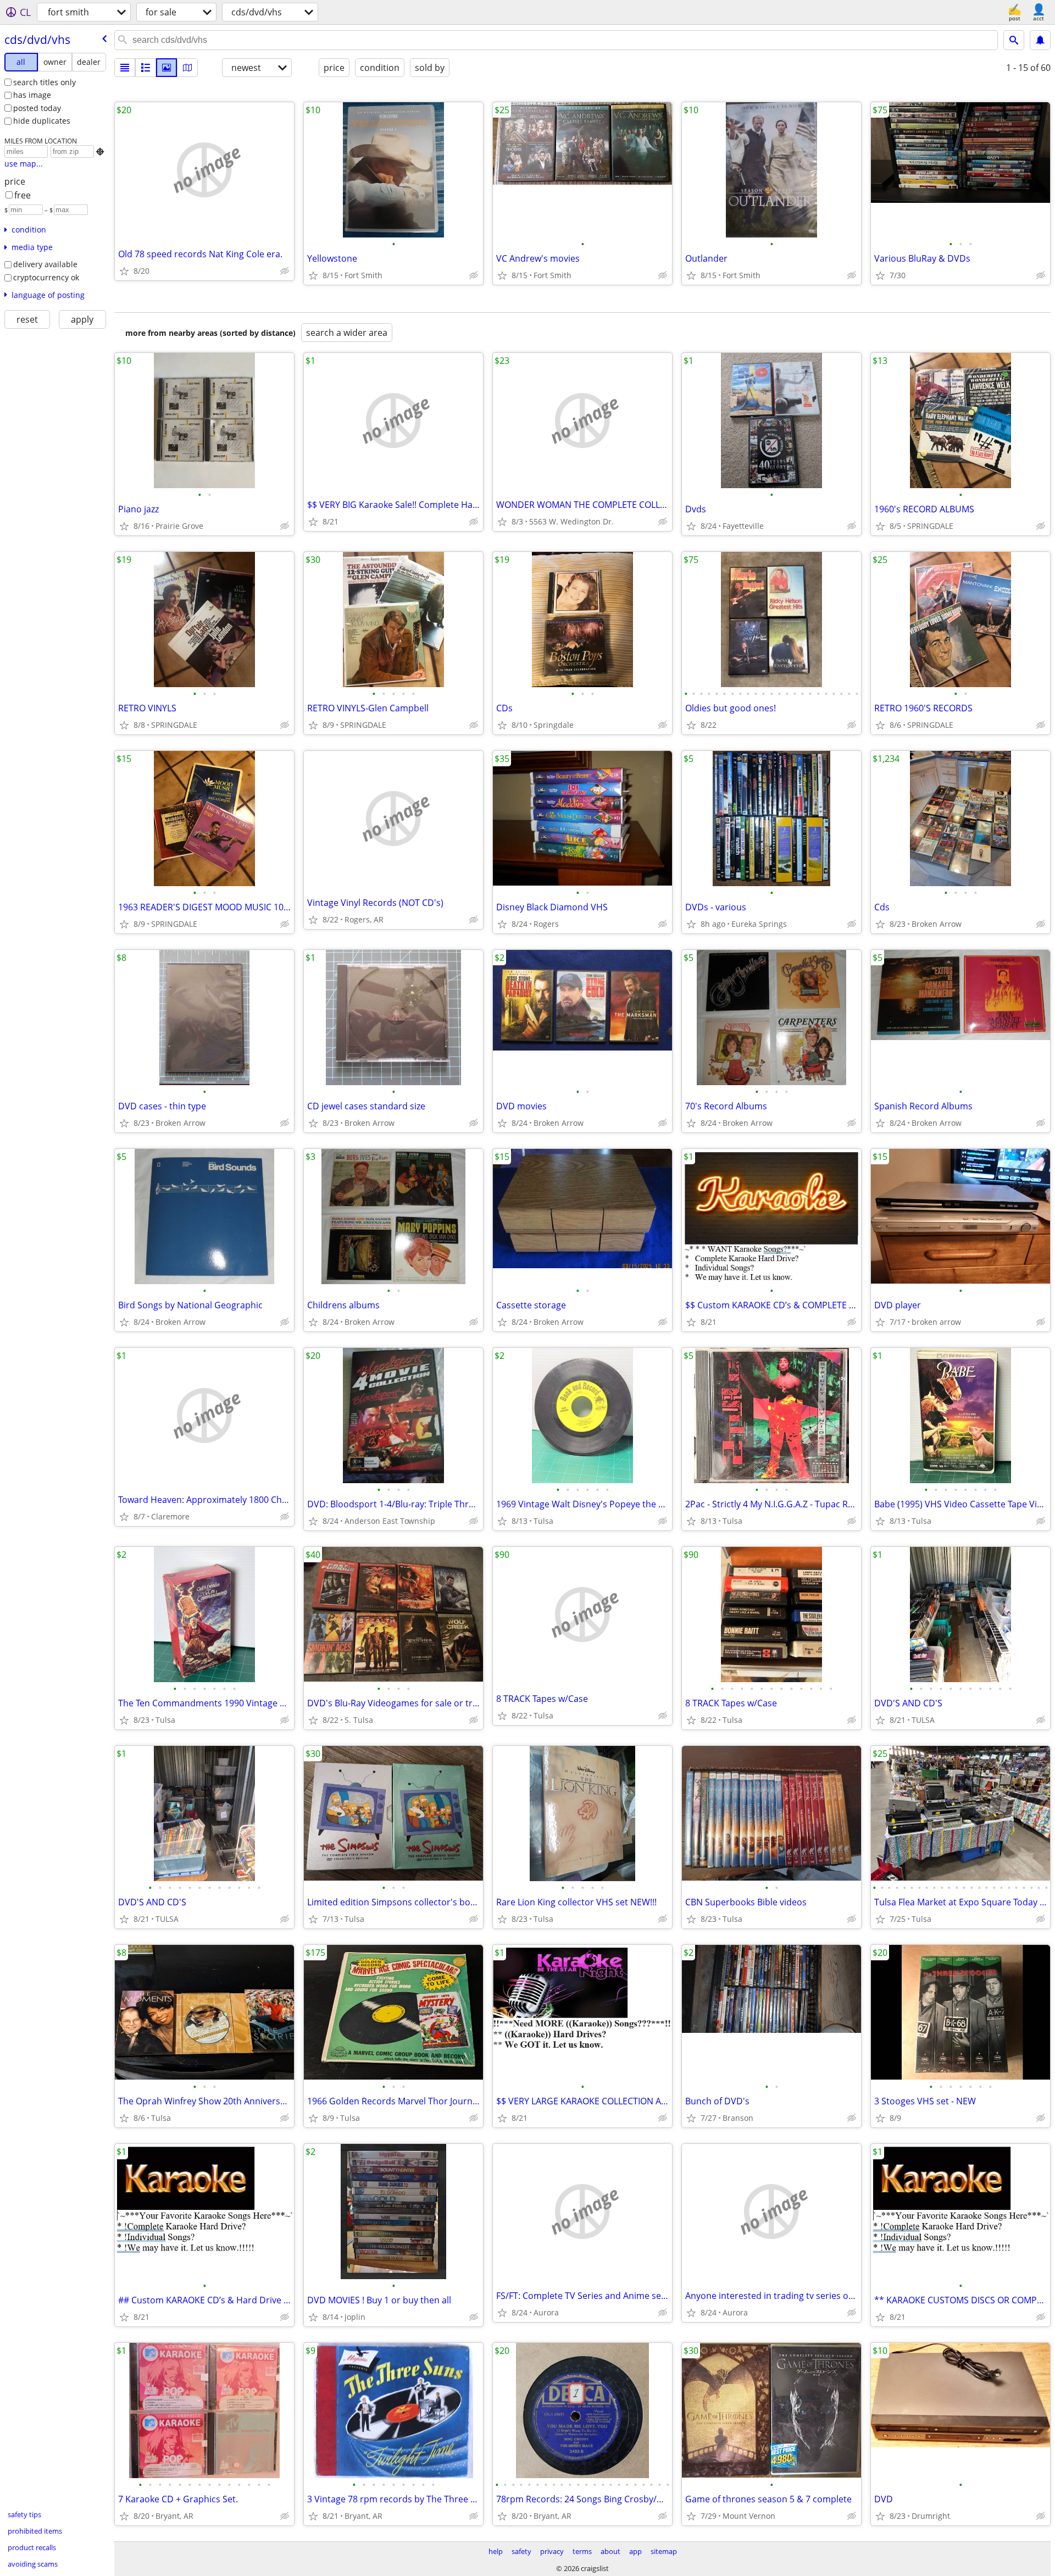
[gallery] (166, 68)
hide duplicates (42, 121)
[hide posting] (285, 271)
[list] (125, 68)
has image (32, 95)
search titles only (45, 82)
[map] (187, 68)
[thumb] (146, 68)
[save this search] (1040, 40)
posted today (37, 108)
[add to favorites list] (124, 271)
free (23, 195)
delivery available (45, 264)
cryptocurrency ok (46, 277)
